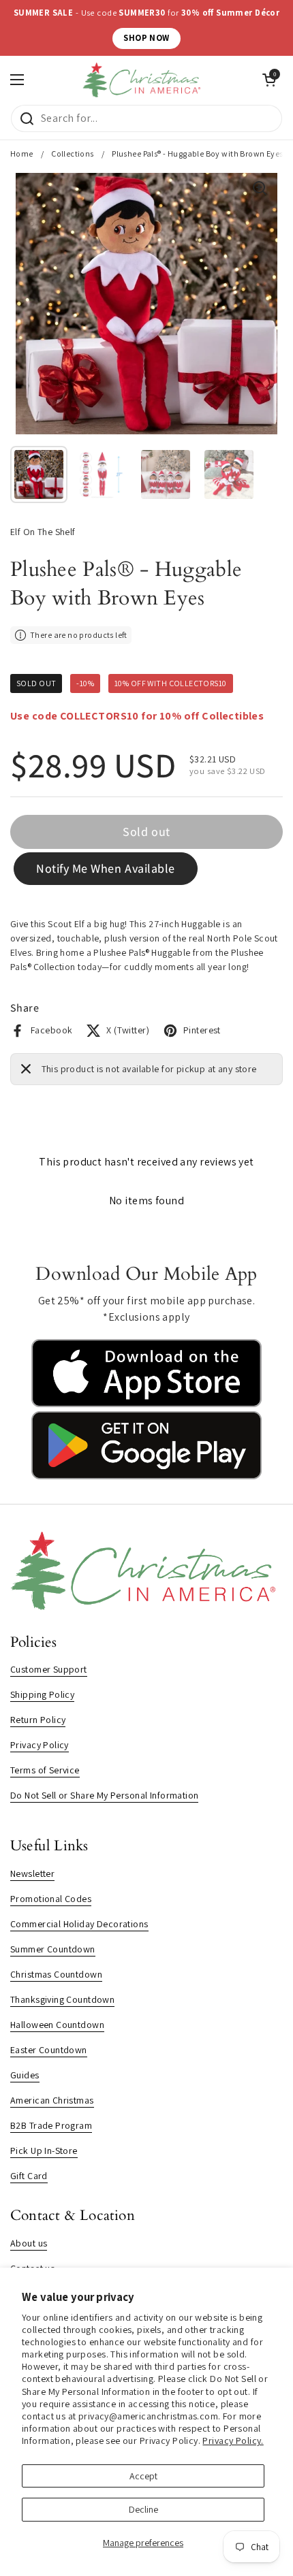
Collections (73, 154)
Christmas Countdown (56, 1974)
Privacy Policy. (233, 2441)
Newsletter (32, 1873)
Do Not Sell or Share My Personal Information (104, 1795)
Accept (143, 2476)
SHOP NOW (146, 38)
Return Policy (38, 1720)
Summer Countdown (53, 1949)
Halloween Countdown (57, 2025)
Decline (143, 2509)
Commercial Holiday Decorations (79, 1924)
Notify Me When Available (106, 868)
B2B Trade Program (51, 2125)
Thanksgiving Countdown (62, 1999)
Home (22, 154)
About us (29, 2243)
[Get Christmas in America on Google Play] (146, 1476)
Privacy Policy (40, 1745)
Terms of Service (45, 1770)
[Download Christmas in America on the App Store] (146, 1404)
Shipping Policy (42, 1694)
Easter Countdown (49, 2050)
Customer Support (49, 1669)
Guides (25, 2075)
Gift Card (29, 2176)
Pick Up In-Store (44, 2151)
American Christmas (52, 2100)
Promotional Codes (51, 1899)
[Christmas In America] (143, 80)
